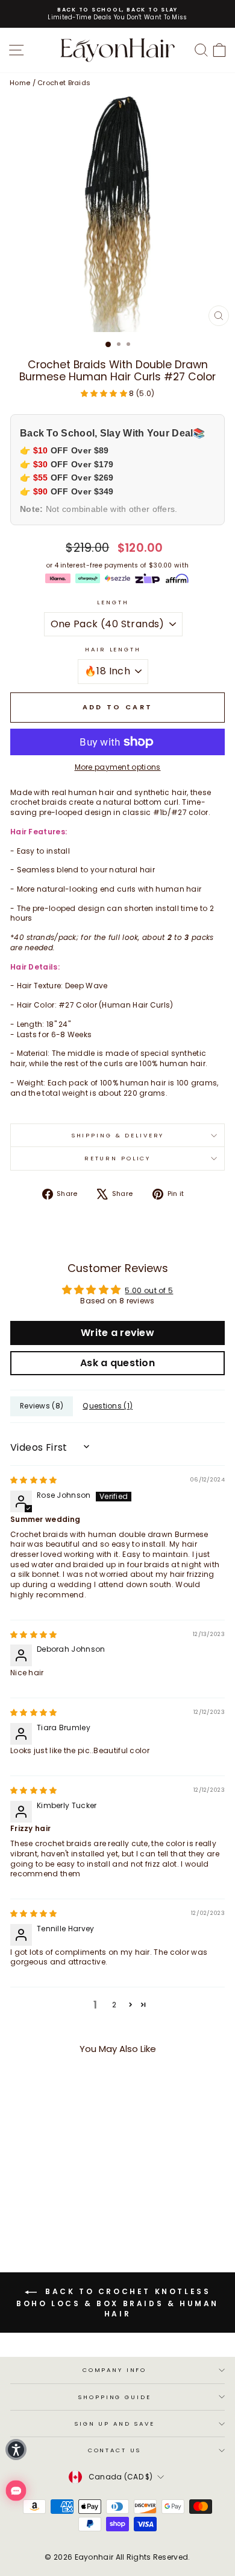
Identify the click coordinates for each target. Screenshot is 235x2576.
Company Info (114, 2370)
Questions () (108, 1406)
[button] (105, 393)
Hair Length (113, 649)
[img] (34, 1480)
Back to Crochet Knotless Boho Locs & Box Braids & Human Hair (117, 2303)
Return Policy (117, 1158)
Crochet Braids (64, 83)
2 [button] (114, 2005)
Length (113, 602)
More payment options (118, 767)
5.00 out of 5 (149, 1290)
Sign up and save (114, 2424)
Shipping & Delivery (118, 1135)
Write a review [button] (117, 1333)
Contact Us (115, 2450)
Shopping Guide (114, 2397)
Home (20, 83)
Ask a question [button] (117, 1363)
